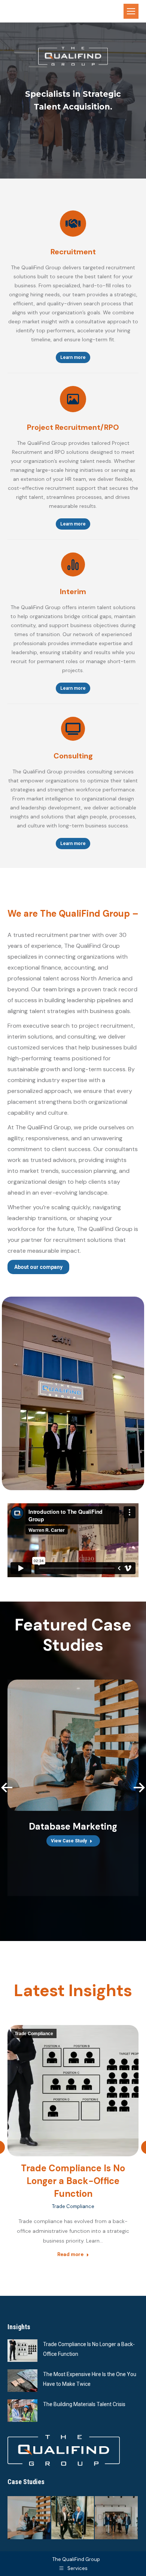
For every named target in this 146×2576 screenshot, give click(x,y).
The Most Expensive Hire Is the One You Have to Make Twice (90, 2379)
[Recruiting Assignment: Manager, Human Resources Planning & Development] (117, 2518)
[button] (7, 1788)
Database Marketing (73, 1826)
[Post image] (22, 2351)
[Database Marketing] (29, 2518)
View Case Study (69, 1841)
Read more (70, 2254)
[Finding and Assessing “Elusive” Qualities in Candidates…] (73, 2518)
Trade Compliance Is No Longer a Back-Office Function (73, 2181)
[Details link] (73, 1745)
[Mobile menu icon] (131, 11)
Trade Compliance (34, 2034)
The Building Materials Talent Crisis (84, 2404)
